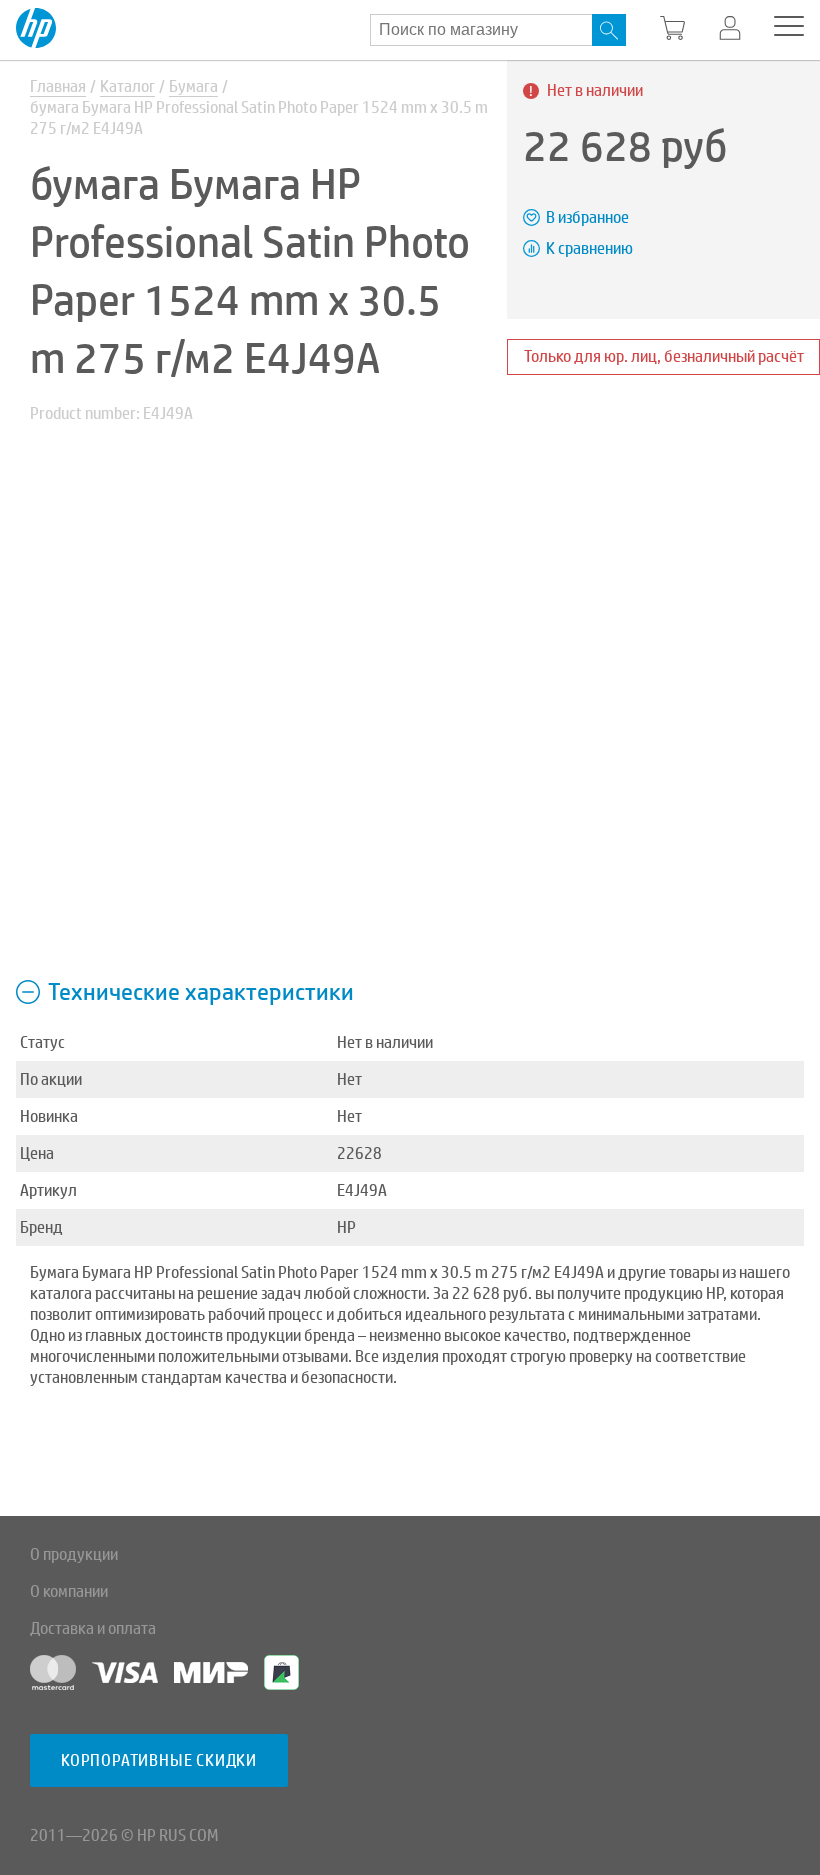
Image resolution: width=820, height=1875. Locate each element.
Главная (58, 86)
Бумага (193, 86)
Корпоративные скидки (159, 1760)
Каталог (127, 86)
